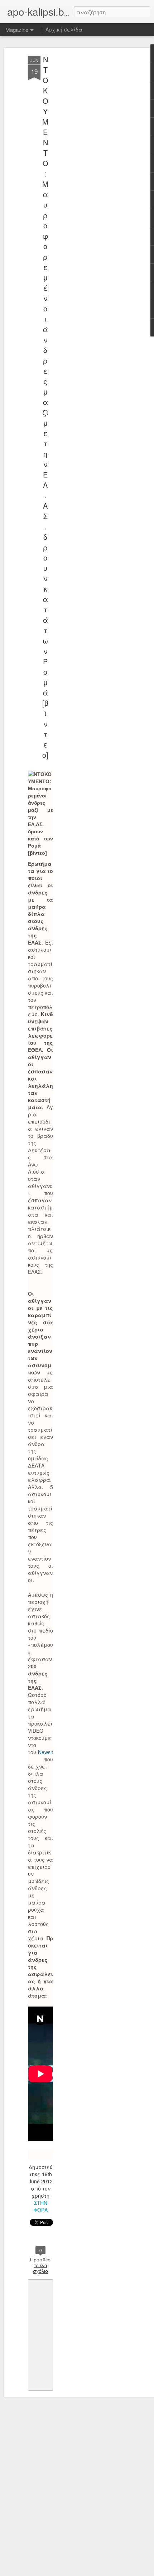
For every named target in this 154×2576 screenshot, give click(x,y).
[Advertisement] (92, 169)
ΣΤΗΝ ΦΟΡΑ (40, 2206)
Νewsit (45, 1752)
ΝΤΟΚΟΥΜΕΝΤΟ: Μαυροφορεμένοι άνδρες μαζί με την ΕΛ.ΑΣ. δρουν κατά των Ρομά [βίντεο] (45, 407)
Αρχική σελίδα (64, 29)
